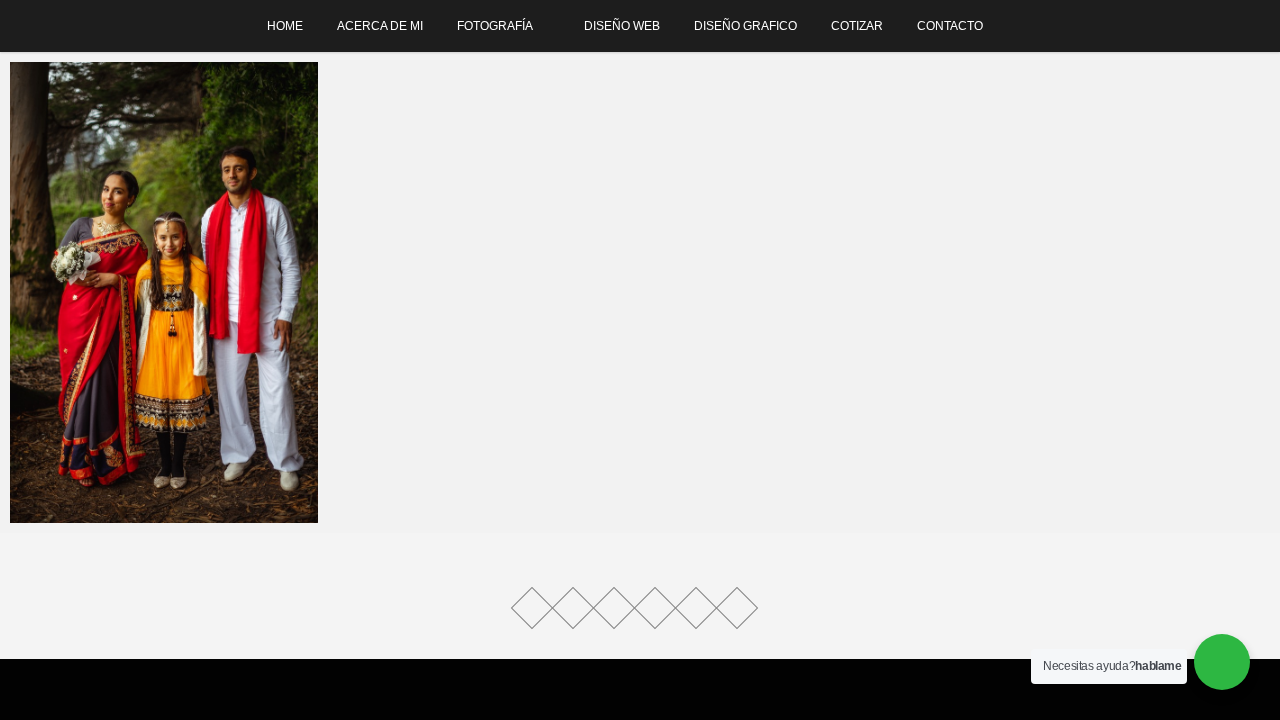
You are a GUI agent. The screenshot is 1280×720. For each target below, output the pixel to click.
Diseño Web (622, 26)
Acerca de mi (380, 26)
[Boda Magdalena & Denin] (164, 292)
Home (285, 26)
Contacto (950, 26)
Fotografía (495, 26)
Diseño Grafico (745, 26)
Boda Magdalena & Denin (118, 513)
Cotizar (857, 26)
